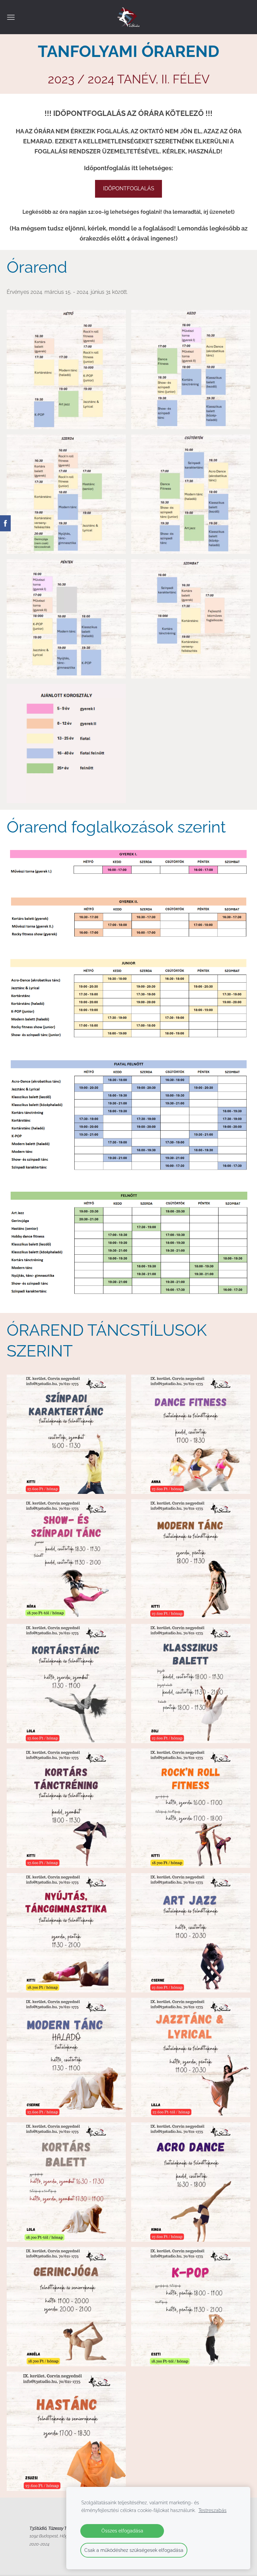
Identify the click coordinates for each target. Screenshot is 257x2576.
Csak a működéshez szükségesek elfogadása (134, 2550)
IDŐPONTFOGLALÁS (129, 188)
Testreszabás (212, 2510)
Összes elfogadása (122, 2531)
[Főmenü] (11, 17)
